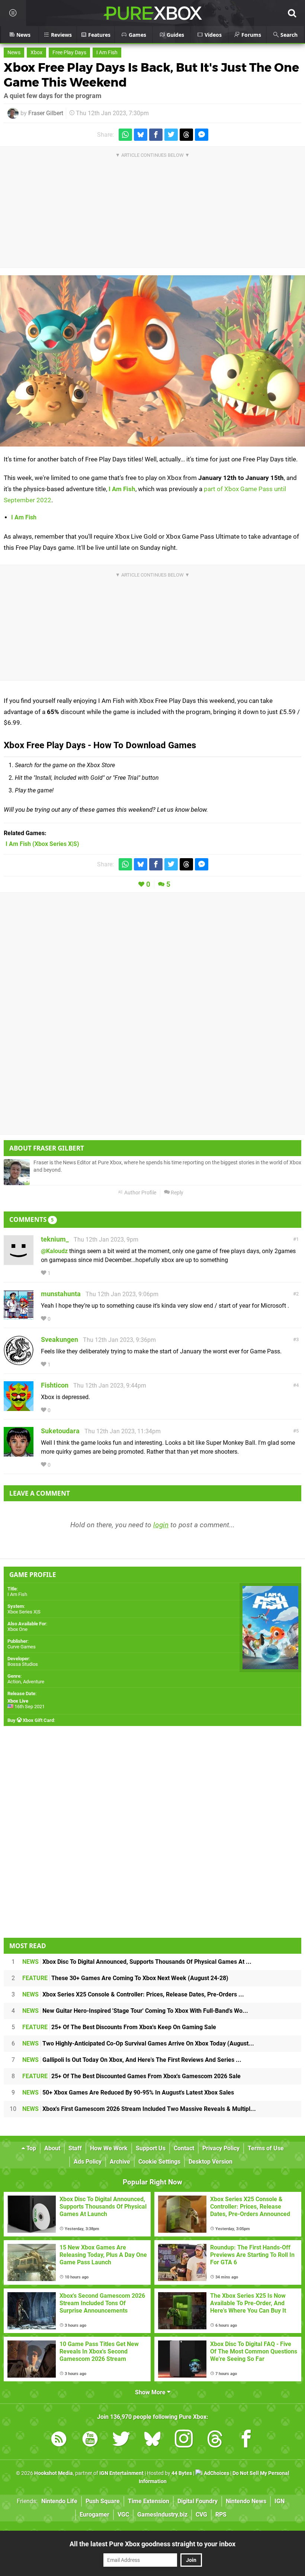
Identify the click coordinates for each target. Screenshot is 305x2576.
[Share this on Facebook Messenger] (202, 135)
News (14, 53)
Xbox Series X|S (24, 1612)
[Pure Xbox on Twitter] (121, 2440)
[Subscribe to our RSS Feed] (59, 2440)
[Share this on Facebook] (156, 135)
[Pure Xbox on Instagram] (184, 2440)
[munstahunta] (19, 1316)
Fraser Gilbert (46, 113)
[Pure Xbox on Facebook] (246, 2440)
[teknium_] (19, 1261)
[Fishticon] (19, 1407)
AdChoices (216, 2473)
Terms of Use (266, 2148)
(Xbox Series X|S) (42, 844)
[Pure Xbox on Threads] (215, 2440)
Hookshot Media (54, 2473)
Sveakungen (60, 1339)
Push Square (103, 2501)
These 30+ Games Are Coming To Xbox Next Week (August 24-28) (125, 1978)
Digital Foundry (198, 2501)
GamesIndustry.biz (162, 2515)
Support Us (151, 2148)
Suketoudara (60, 1431)
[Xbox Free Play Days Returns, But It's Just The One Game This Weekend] (152, 361)
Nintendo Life (59, 2501)
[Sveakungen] (19, 1362)
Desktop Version (211, 2162)
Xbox (36, 53)
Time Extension (149, 2501)
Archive (120, 2162)
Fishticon (55, 1385)
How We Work (109, 2148)
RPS (221, 2515)
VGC (123, 2515)
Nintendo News (246, 2501)
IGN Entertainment (121, 2473)
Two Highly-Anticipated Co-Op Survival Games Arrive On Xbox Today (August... (138, 2043)
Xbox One (17, 1629)
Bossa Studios (23, 1664)
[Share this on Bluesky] (141, 135)
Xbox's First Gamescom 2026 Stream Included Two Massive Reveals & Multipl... (139, 2109)
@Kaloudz (54, 1251)
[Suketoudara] (19, 1453)
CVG (201, 2515)
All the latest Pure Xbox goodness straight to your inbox (152, 2544)
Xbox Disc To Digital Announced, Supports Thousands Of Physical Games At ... (137, 1962)
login (161, 1525)
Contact (184, 2148)
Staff (75, 2148)
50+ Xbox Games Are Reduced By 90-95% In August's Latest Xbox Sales (128, 2092)
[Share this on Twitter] (171, 135)
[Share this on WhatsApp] (125, 135)
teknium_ (55, 1239)
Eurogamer (94, 2515)
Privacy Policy (221, 2148)
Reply (176, 1193)
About (52, 2148)
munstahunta (61, 1294)
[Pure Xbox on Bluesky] (152, 2440)
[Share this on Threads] (186, 135)
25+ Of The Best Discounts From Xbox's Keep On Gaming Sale (119, 2027)
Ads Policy (88, 2162)
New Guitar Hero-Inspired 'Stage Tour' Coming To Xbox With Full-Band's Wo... (135, 2011)
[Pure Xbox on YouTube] (90, 2440)
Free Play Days (69, 53)
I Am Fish (107, 53)
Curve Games (22, 1647)
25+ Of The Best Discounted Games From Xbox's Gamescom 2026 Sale (131, 2076)
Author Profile (140, 1193)
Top (30, 2148)
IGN (280, 2501)
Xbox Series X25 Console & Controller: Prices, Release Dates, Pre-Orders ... (133, 1994)
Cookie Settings (159, 2162)
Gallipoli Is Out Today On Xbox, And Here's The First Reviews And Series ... (132, 2060)
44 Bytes (182, 2473)
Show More (151, 2392)
